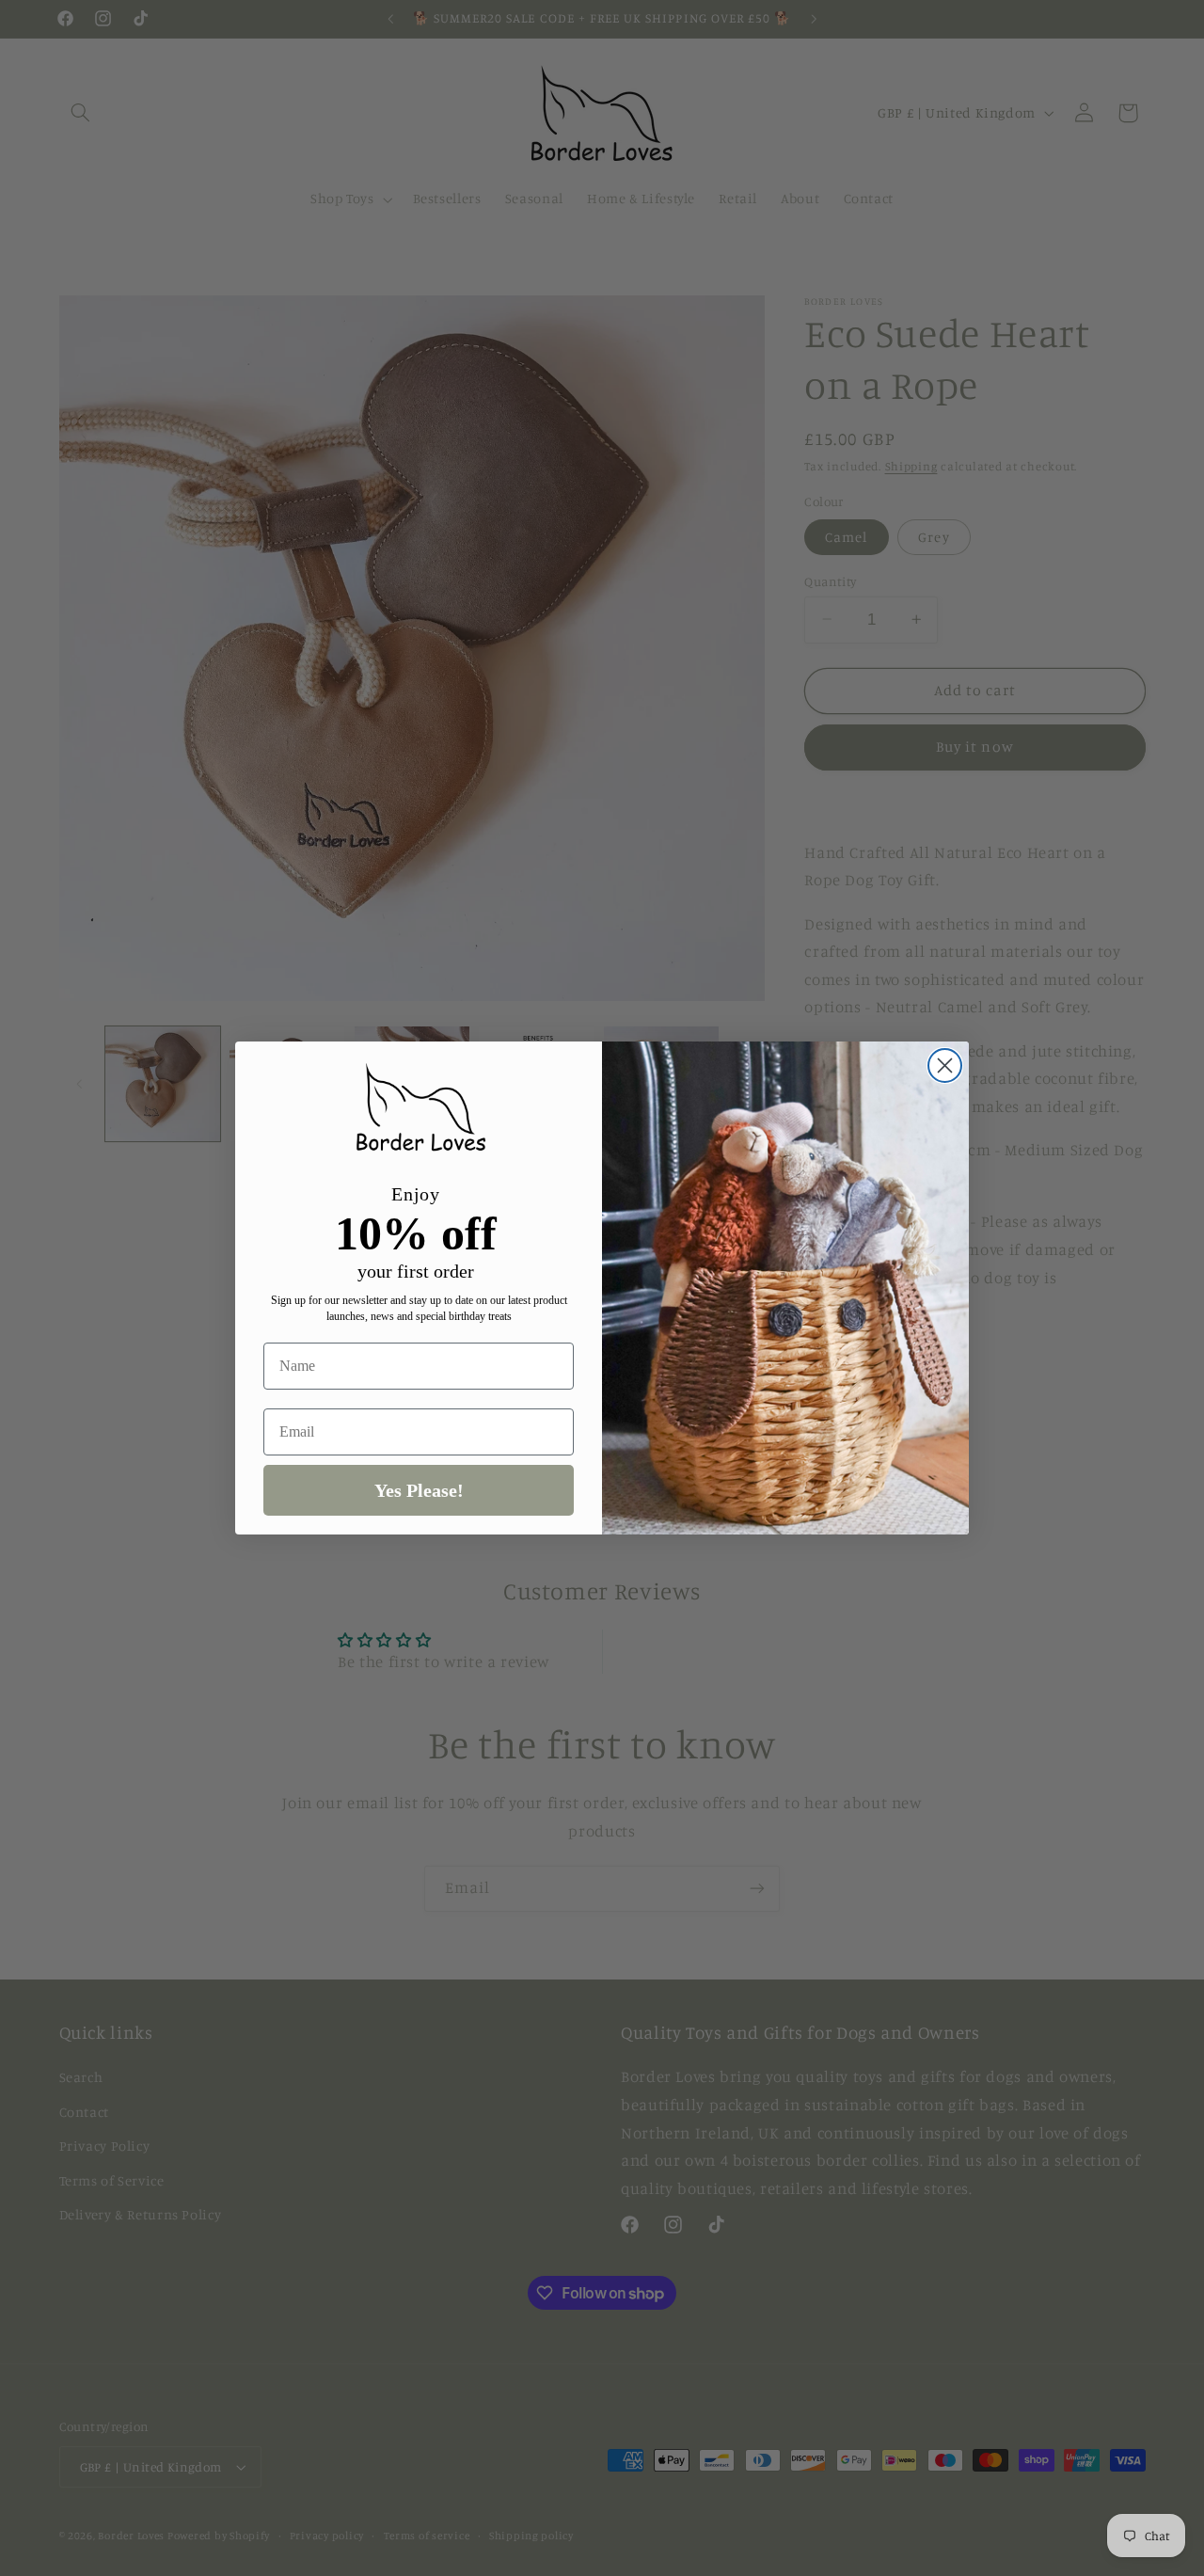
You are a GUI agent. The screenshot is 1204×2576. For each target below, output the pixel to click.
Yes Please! (419, 1490)
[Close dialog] (945, 1065)
